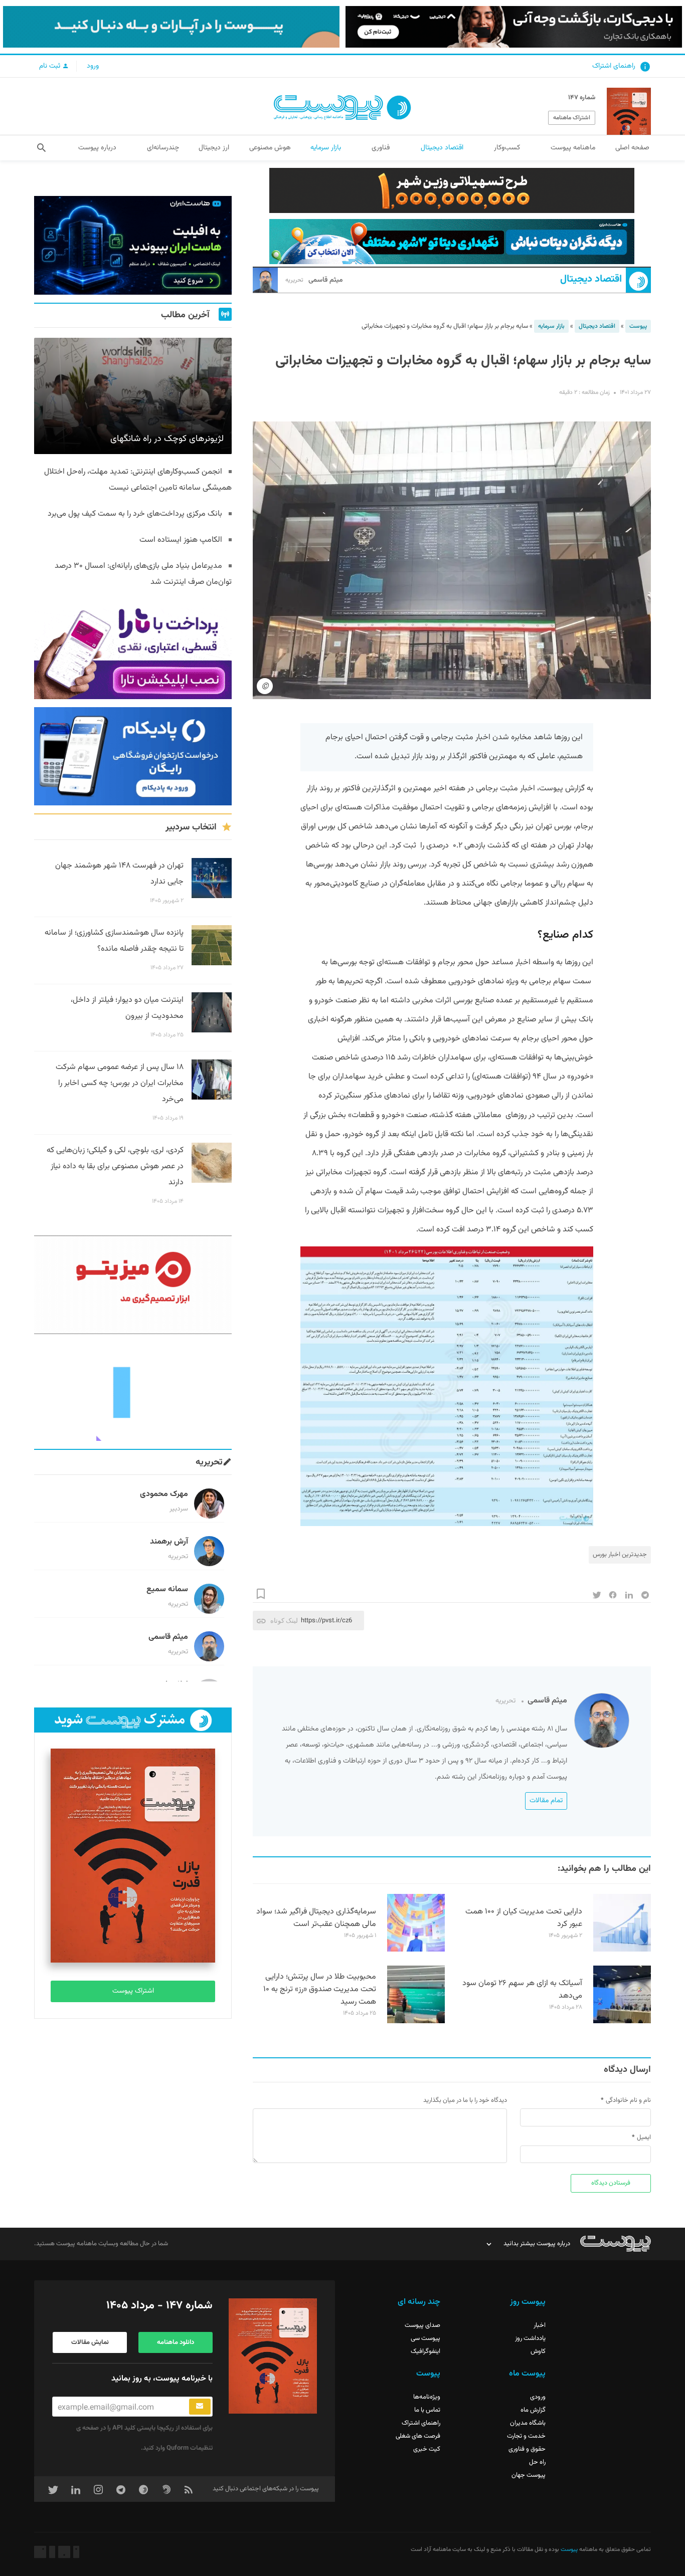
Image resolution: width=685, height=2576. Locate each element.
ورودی (538, 2397)
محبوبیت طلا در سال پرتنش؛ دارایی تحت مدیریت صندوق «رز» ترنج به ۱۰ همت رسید (320, 1989)
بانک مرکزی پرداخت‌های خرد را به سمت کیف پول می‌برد (135, 514)
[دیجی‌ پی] (514, 27)
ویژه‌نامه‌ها (427, 2397)
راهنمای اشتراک (614, 66)
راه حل (537, 2462)
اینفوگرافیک (425, 2351)
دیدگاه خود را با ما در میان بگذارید (465, 2100)
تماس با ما (427, 2410)
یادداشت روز (530, 2338)
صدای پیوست (422, 2325)
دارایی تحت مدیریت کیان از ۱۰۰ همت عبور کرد (524, 1918)
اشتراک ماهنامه (572, 118)
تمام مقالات (546, 1801)
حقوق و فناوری (527, 2449)
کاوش (538, 2351)
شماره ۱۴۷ (582, 98)
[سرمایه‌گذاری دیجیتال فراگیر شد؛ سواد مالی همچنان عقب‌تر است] (416, 1950)
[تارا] (133, 650)
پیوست (638, 326)
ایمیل (644, 2137)
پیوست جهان (529, 2475)
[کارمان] (133, 1391)
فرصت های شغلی (418, 2436)
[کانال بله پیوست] (171, 27)
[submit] (200, 2407)
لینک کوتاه (284, 1621)
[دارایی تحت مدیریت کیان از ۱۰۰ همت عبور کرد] (622, 1950)
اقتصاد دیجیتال (591, 279)
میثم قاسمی (314, 280)
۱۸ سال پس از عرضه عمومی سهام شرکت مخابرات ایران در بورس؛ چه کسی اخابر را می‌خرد (120, 1083)
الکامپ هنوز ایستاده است (181, 540)
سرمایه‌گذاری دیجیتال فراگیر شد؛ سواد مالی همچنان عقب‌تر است (316, 1918)
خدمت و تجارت (526, 2436)
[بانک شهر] (452, 190)
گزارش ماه (533, 2410)
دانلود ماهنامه (176, 2342)
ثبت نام (51, 66)
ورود (93, 66)
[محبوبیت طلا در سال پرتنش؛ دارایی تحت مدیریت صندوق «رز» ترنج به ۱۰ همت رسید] (416, 2022)
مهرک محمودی (164, 1494)
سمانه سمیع (167, 1589)
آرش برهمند (169, 1542)
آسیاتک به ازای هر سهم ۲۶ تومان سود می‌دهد (522, 1990)
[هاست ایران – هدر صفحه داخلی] (452, 242)
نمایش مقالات (90, 2342)
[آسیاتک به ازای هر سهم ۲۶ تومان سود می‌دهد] (622, 2022)
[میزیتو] (133, 1285)
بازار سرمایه (551, 326)
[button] (41, 148)
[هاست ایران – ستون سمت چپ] (133, 245)
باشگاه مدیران (528, 2423)
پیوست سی (425, 2338)
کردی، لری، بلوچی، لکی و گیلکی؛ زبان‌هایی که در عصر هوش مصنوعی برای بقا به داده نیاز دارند (115, 1166)
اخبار (540, 2325)
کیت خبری (427, 2449)
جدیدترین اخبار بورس (620, 1555)
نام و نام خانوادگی (628, 2100)
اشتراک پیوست (133, 1991)
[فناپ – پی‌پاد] (133, 757)
